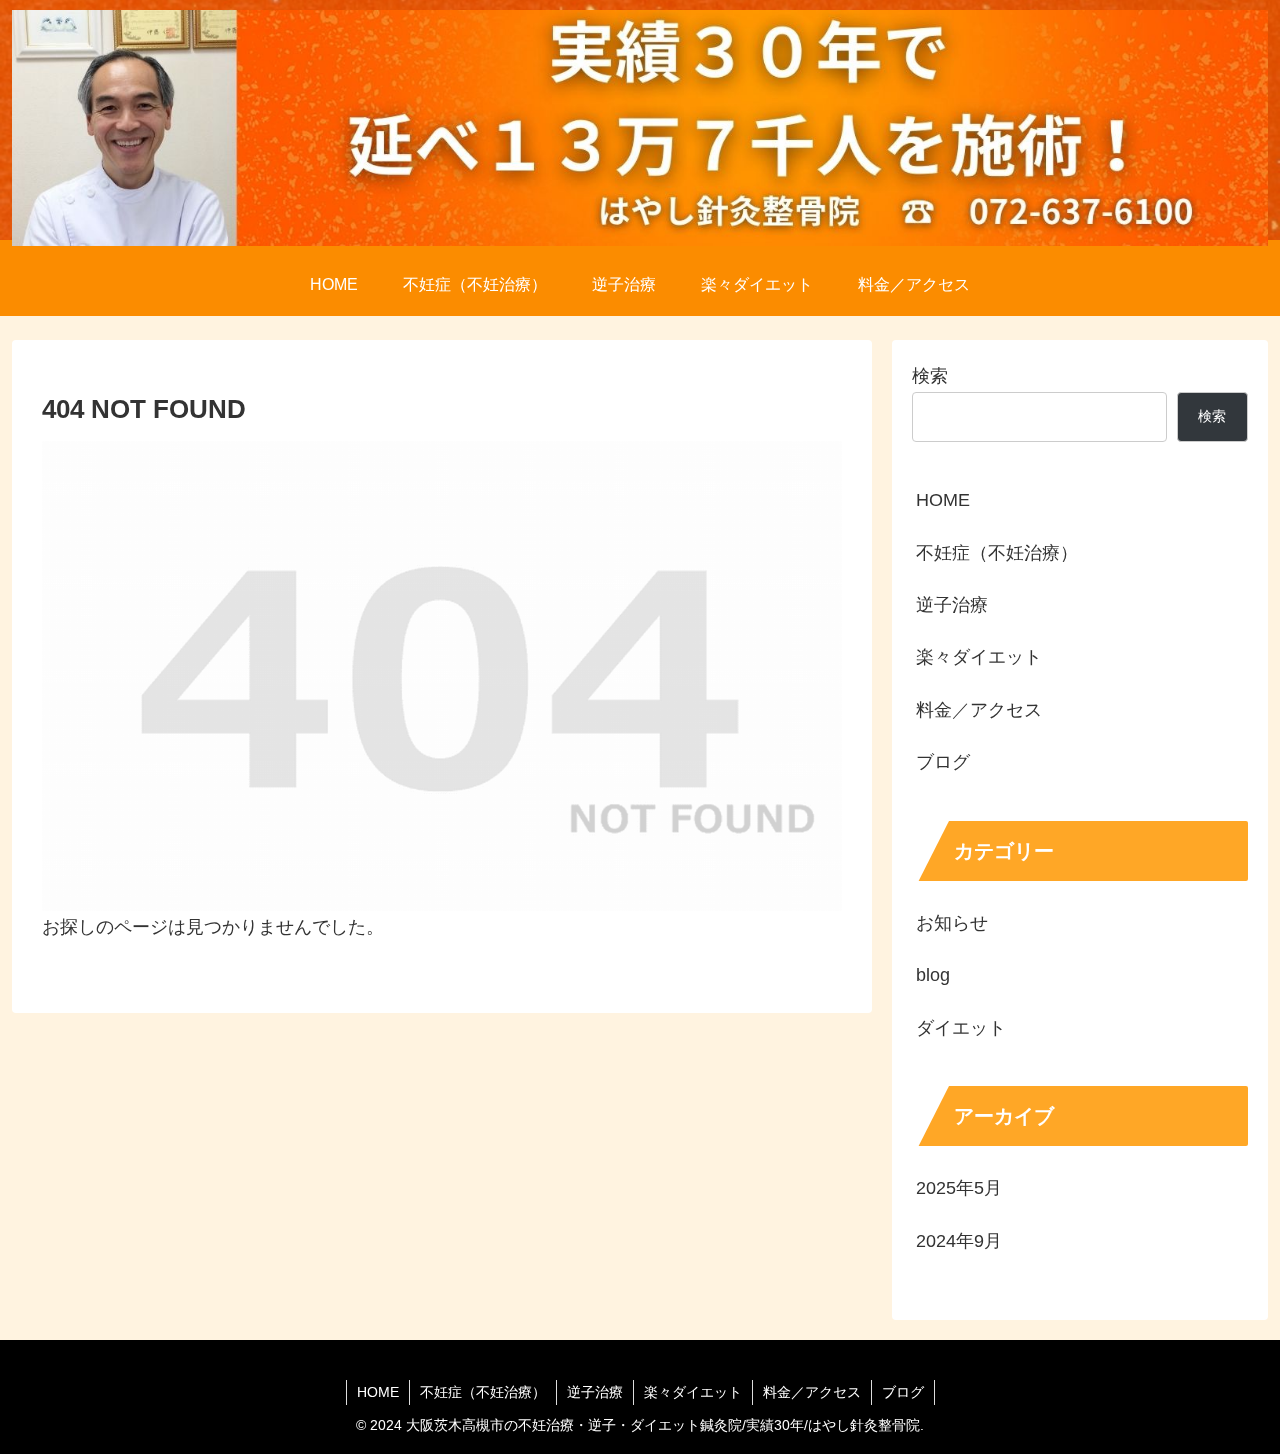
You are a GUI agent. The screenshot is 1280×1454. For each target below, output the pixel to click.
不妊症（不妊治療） (997, 553)
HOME (943, 500)
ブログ (943, 762)
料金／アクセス (979, 710)
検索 (930, 376)
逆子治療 (952, 605)
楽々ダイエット (979, 657)
